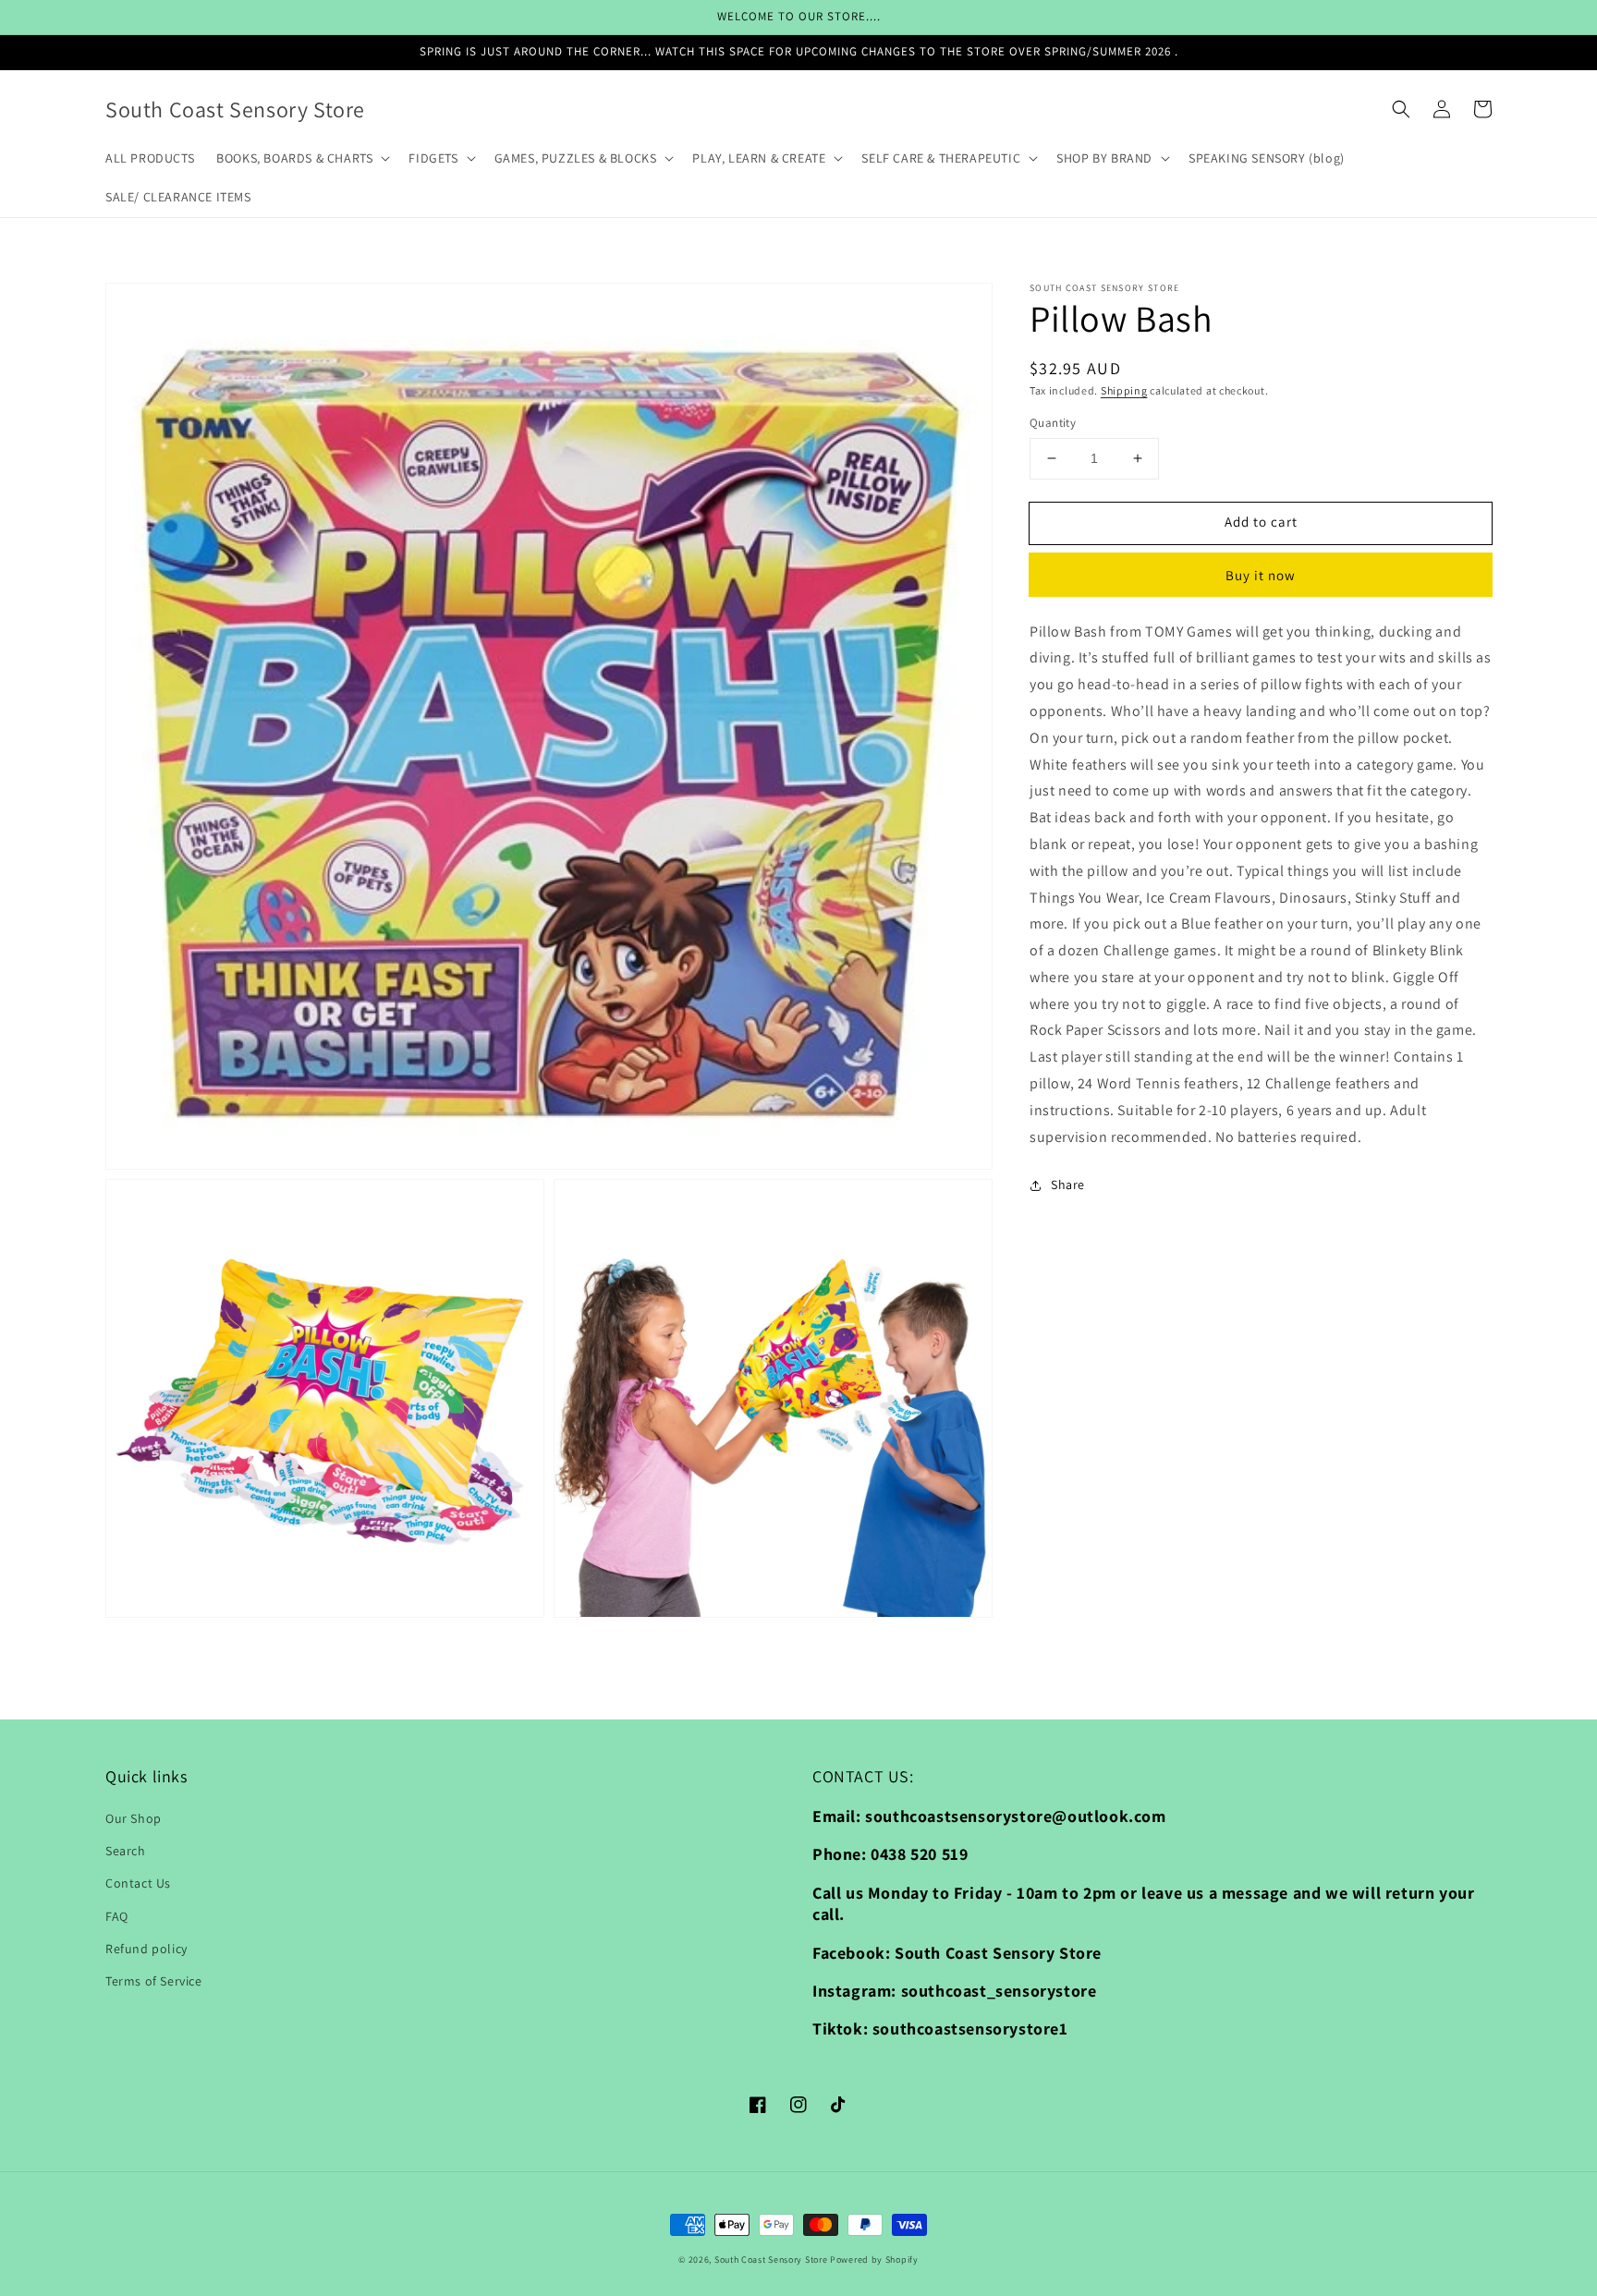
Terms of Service (154, 1981)
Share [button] (1068, 1184)
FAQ (117, 1916)
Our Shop (134, 1818)
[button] (1401, 109)
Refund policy (146, 1949)
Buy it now (1261, 575)
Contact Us (138, 1883)
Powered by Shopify (874, 2260)
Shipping (1124, 390)
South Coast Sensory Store (772, 2260)
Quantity (1053, 423)
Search (126, 1851)
